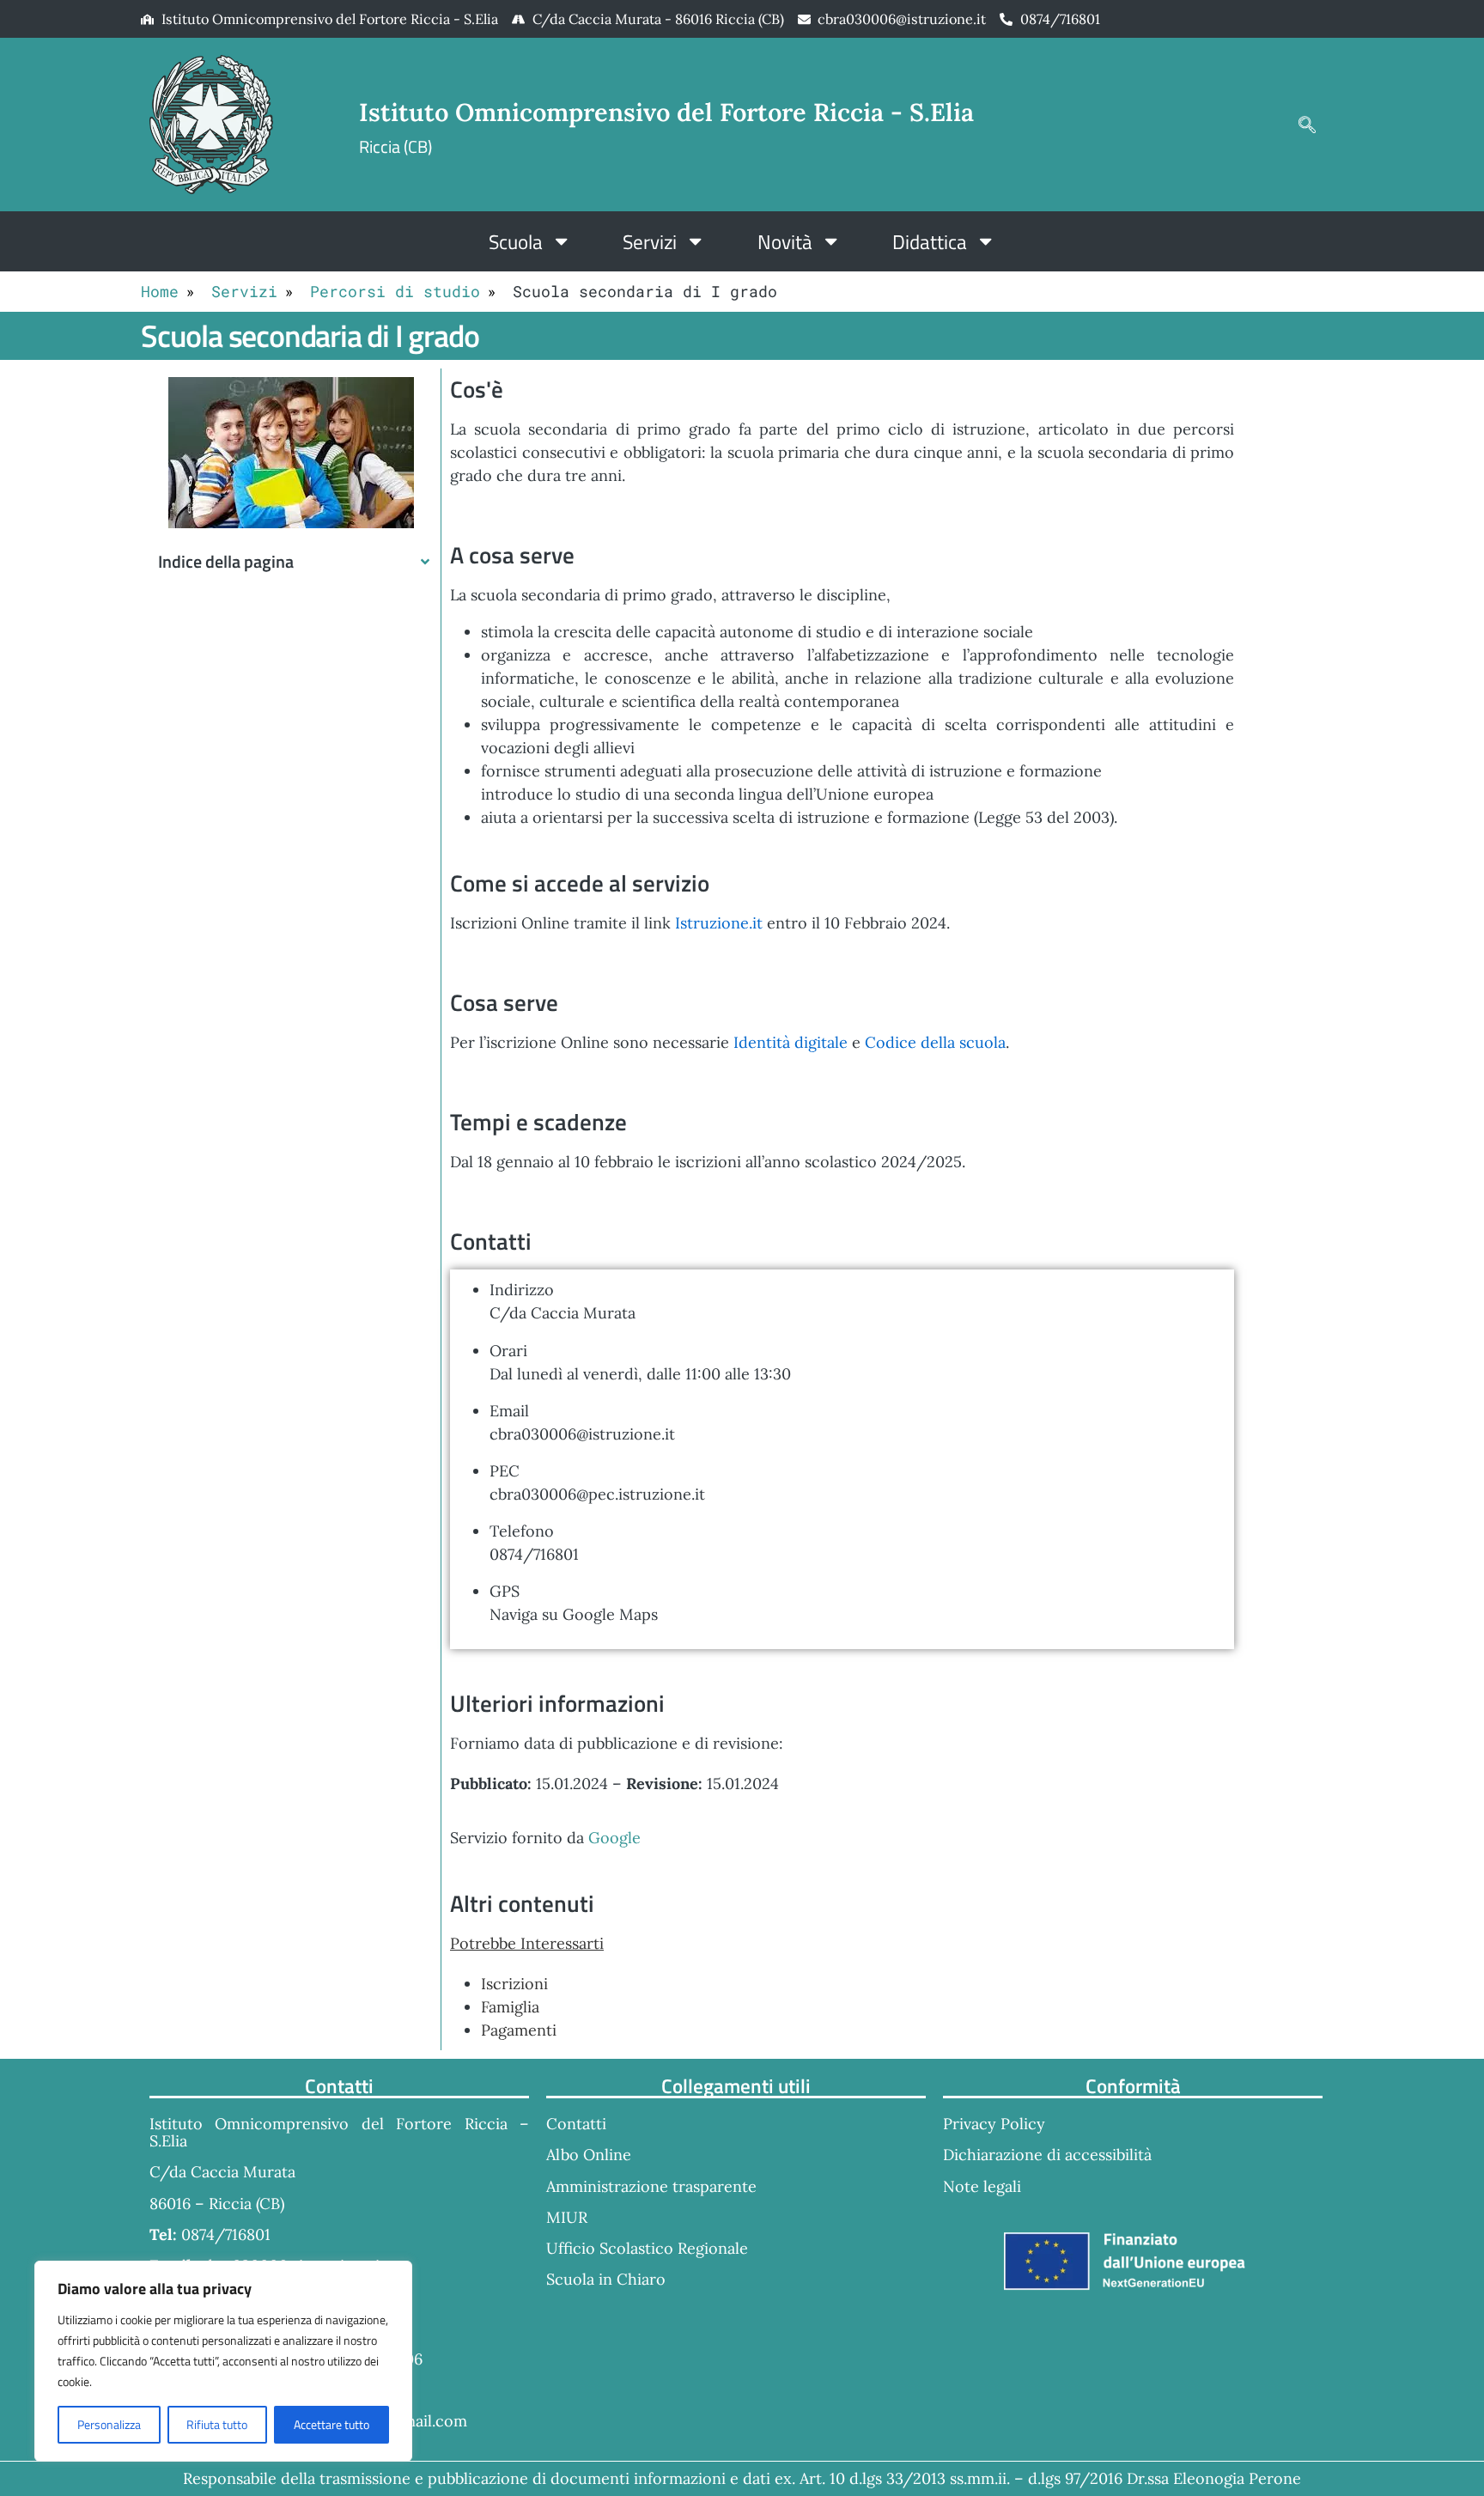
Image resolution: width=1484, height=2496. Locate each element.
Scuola (516, 241)
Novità (785, 241)
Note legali (982, 2186)
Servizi (650, 241)
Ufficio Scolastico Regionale (647, 2248)
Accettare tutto (331, 2424)
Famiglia (510, 2007)
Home (160, 291)
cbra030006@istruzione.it (902, 19)
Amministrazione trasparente (651, 2186)
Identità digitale (791, 1042)
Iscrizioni (514, 1984)
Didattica (930, 241)
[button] (1307, 125)
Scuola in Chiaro (606, 2279)
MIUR (567, 2217)
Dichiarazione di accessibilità (1047, 2155)
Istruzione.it (719, 923)
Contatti (576, 2124)
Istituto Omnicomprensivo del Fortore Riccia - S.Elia (666, 112)
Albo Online (589, 2155)
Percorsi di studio (395, 291)
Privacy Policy (994, 2124)
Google (614, 1838)
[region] (223, 2361)
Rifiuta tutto (217, 2424)
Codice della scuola (935, 1042)
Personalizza (109, 2424)
